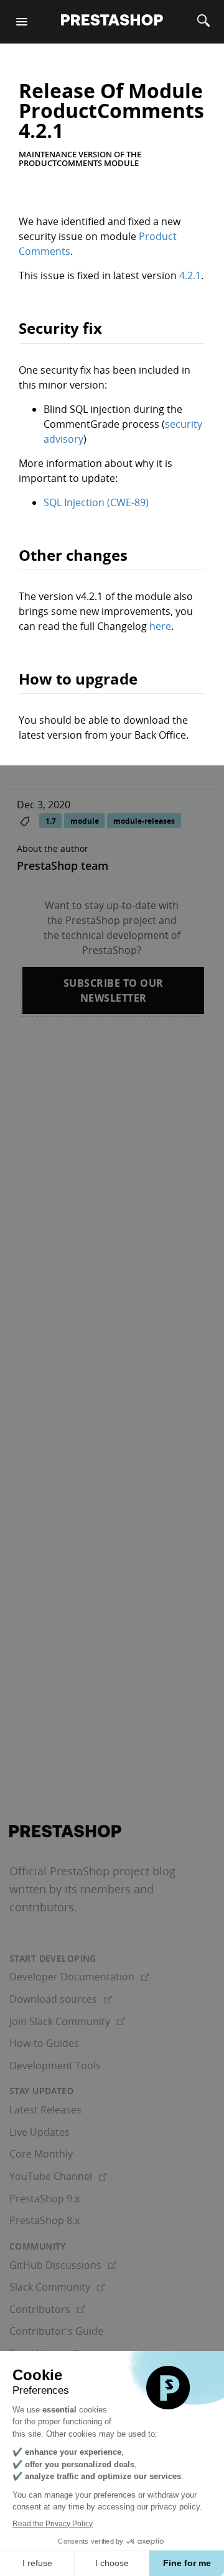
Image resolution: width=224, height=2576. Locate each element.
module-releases (144, 820)
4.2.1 (190, 275)
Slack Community (57, 2287)
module (85, 820)
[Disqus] (112, 1204)
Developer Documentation (79, 1977)
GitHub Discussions (63, 2265)
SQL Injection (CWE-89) (96, 502)
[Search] (203, 22)
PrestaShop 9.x (44, 2199)
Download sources (61, 1999)
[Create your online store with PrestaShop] (65, 1831)
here (160, 626)
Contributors (47, 2309)
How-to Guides (44, 2043)
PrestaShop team (63, 866)
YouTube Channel (58, 2176)
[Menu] (22, 22)
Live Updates (40, 2132)
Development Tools (55, 2066)
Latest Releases (45, 2110)
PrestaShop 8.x (44, 2220)
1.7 (51, 820)
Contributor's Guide (56, 2331)
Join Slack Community (67, 2021)
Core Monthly (41, 2154)
